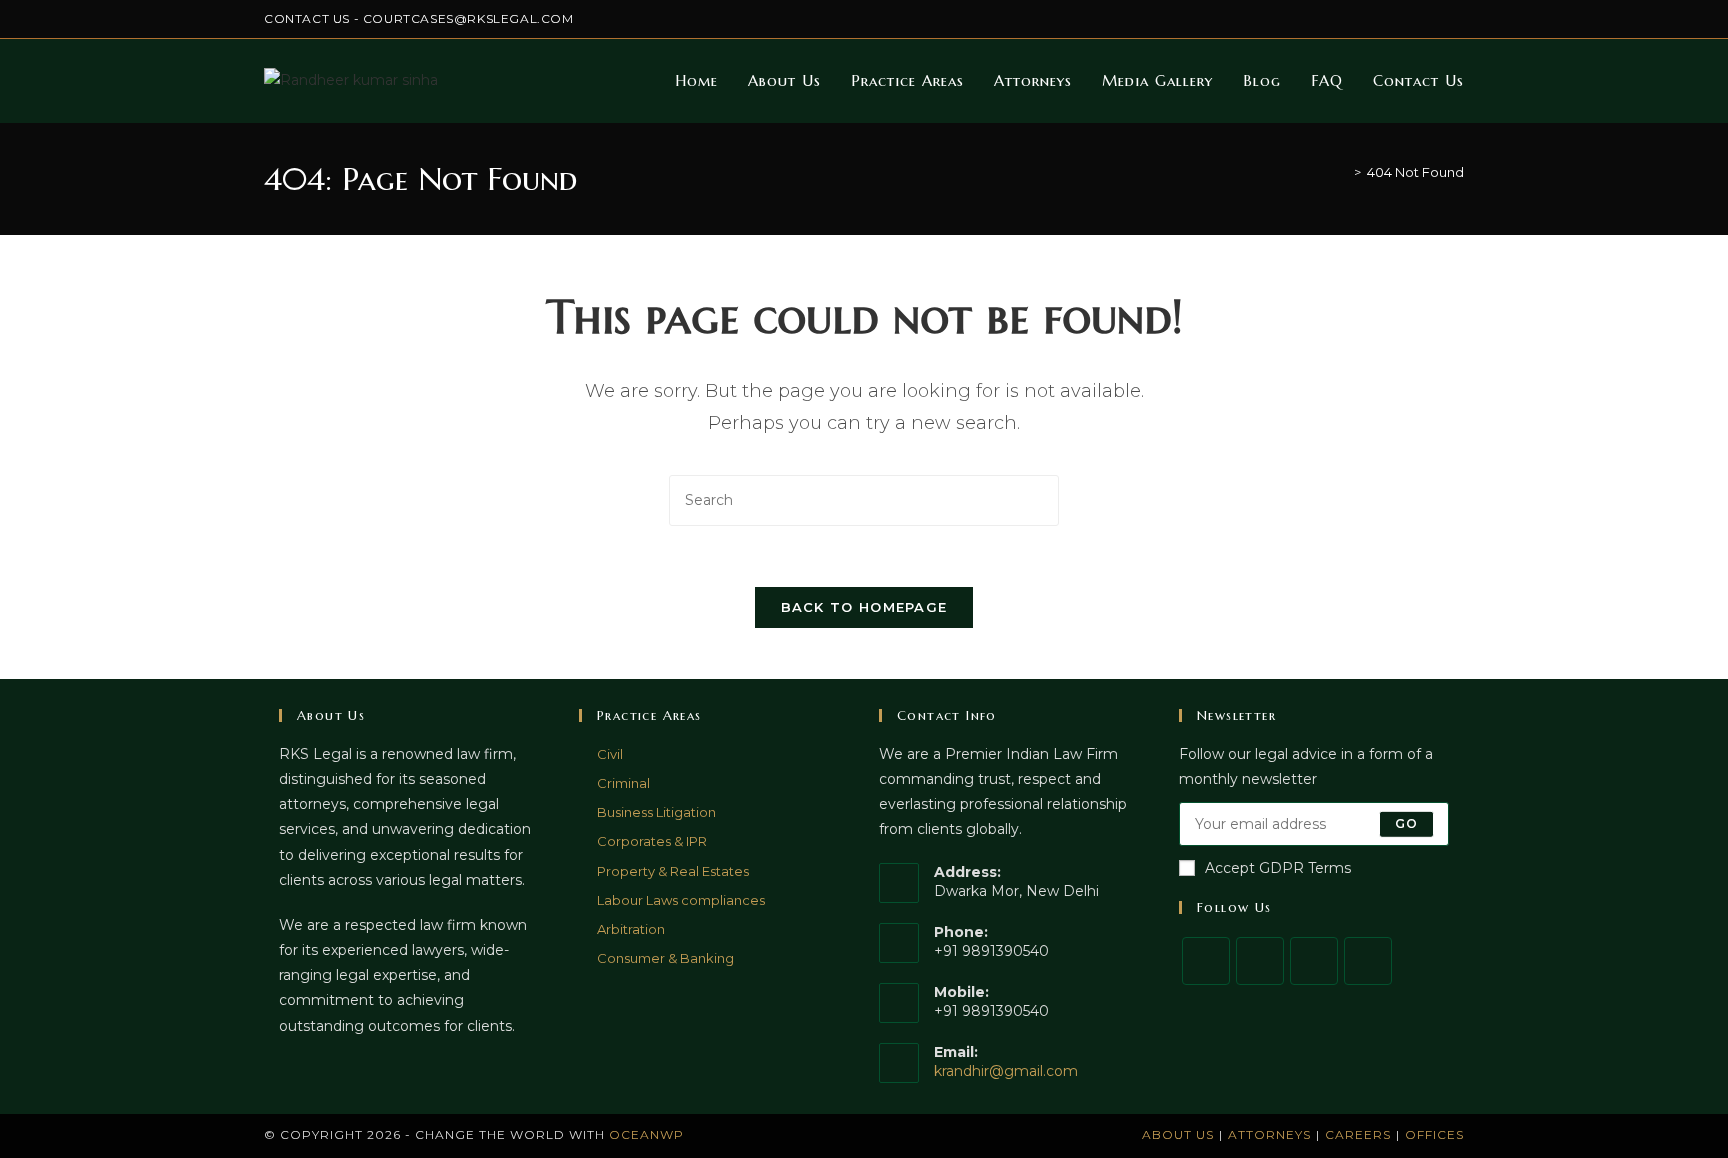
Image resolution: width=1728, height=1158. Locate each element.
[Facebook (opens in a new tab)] (1366, 19)
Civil (610, 754)
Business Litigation (656, 812)
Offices (1434, 1134)
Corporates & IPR (652, 841)
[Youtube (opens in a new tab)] (1455, 19)
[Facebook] (1260, 961)
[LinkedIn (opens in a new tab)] (1412, 19)
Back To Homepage (864, 607)
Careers (1358, 1134)
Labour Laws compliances (681, 900)
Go (1406, 823)
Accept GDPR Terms (1278, 868)
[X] (1206, 961)
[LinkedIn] (1368, 961)
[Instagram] (1314, 961)
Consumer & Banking (665, 958)
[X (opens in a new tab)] (1343, 19)
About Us (1178, 1134)
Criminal (623, 783)
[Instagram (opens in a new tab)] (1389, 19)
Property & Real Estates (673, 871)
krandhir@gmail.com (1006, 1071)
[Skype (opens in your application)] (1435, 19)
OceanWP (646, 1134)
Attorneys (1269, 1134)
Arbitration (631, 929)
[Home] (1343, 172)
